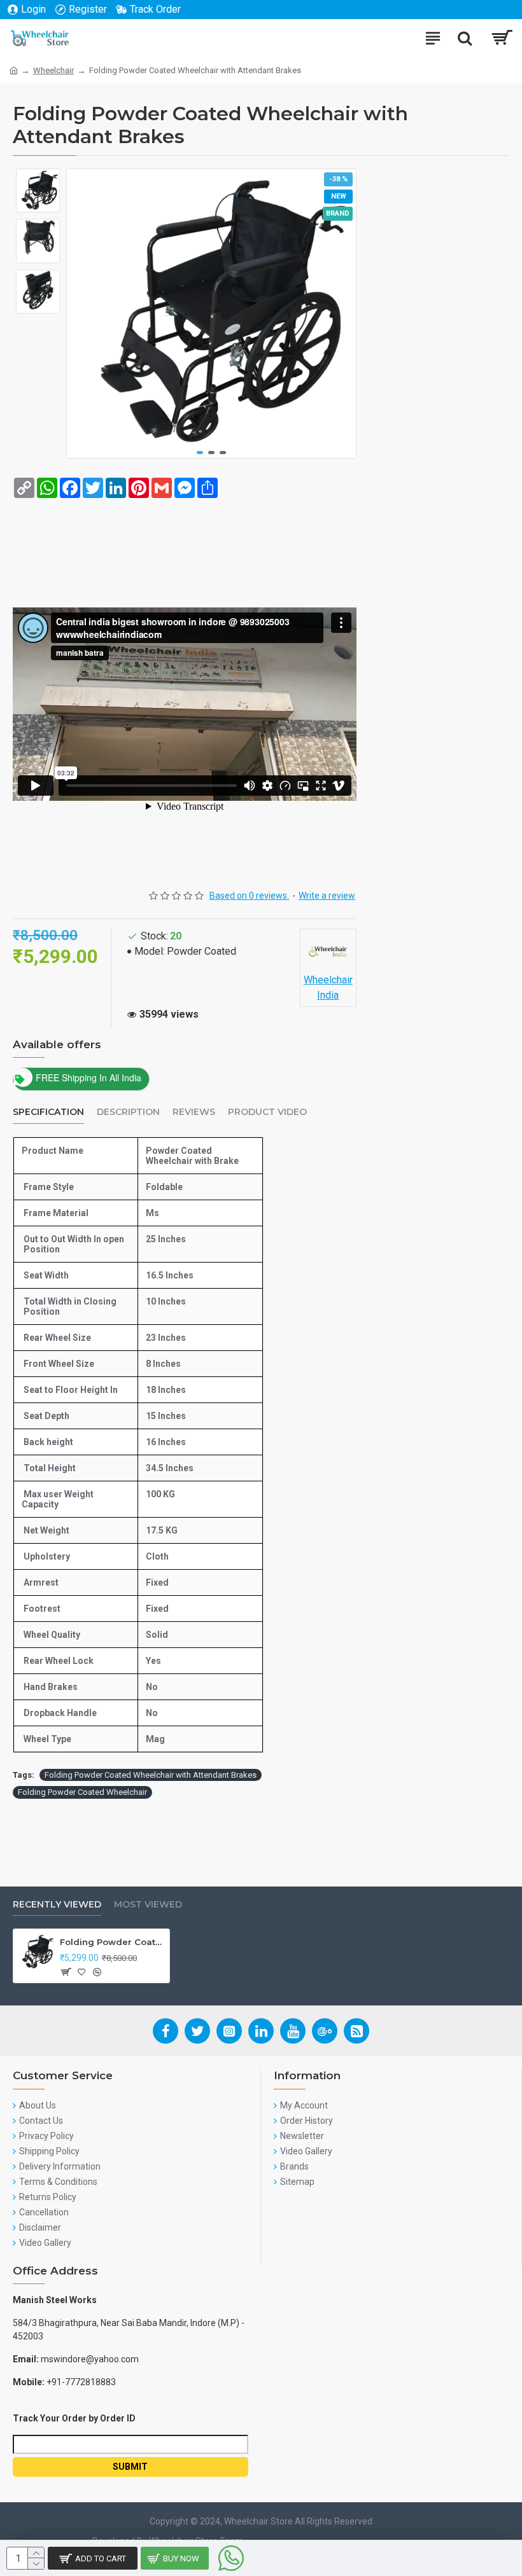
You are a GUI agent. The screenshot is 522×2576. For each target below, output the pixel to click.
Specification (48, 1112)
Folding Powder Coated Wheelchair (82, 1792)
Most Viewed (148, 1905)
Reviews (194, 1112)
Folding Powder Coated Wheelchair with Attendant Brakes (151, 1775)
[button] (200, 453)
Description (128, 1112)
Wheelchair (53, 70)
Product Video (267, 1112)
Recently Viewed (57, 1905)
